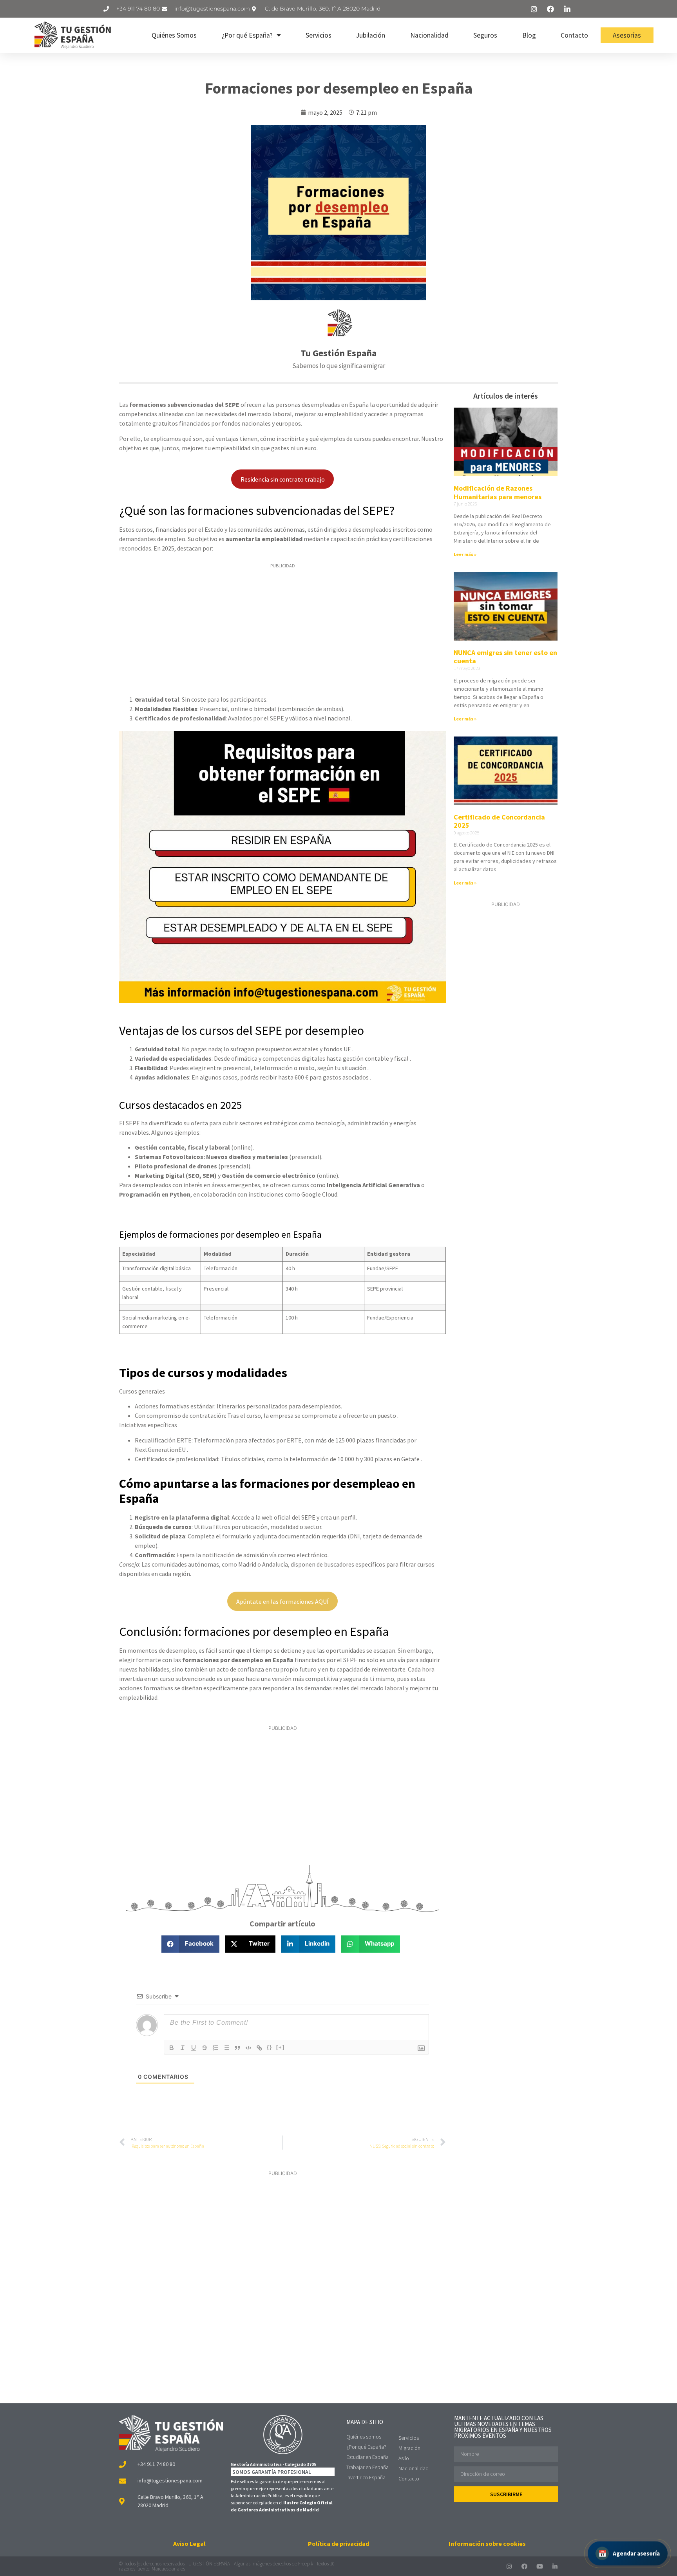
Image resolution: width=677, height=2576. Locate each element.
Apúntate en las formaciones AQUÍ (282, 1601)
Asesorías (627, 35)
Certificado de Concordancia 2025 (499, 821)
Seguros (485, 35)
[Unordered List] (226, 2048)
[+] (281, 2047)
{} (270, 2047)
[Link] (259, 2048)
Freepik (306, 2564)
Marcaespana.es (168, 2569)
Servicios (319, 35)
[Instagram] (509, 2566)
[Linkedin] (555, 2566)
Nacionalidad (429, 35)
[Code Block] (248, 2048)
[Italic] (183, 2048)
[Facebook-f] (524, 2566)
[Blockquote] (237, 2048)
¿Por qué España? (247, 35)
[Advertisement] (282, 630)
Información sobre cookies (487, 2544)
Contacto (574, 35)
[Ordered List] (215, 2048)
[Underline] (194, 2048)
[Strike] (205, 2048)
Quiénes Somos (174, 35)
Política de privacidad (338, 2544)
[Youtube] (540, 2566)
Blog (529, 35)
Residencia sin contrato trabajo (283, 479)
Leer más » (465, 554)
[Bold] (172, 2048)
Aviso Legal (189, 2544)
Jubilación (371, 35)
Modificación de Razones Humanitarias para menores (498, 492)
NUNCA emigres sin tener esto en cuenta (505, 657)
